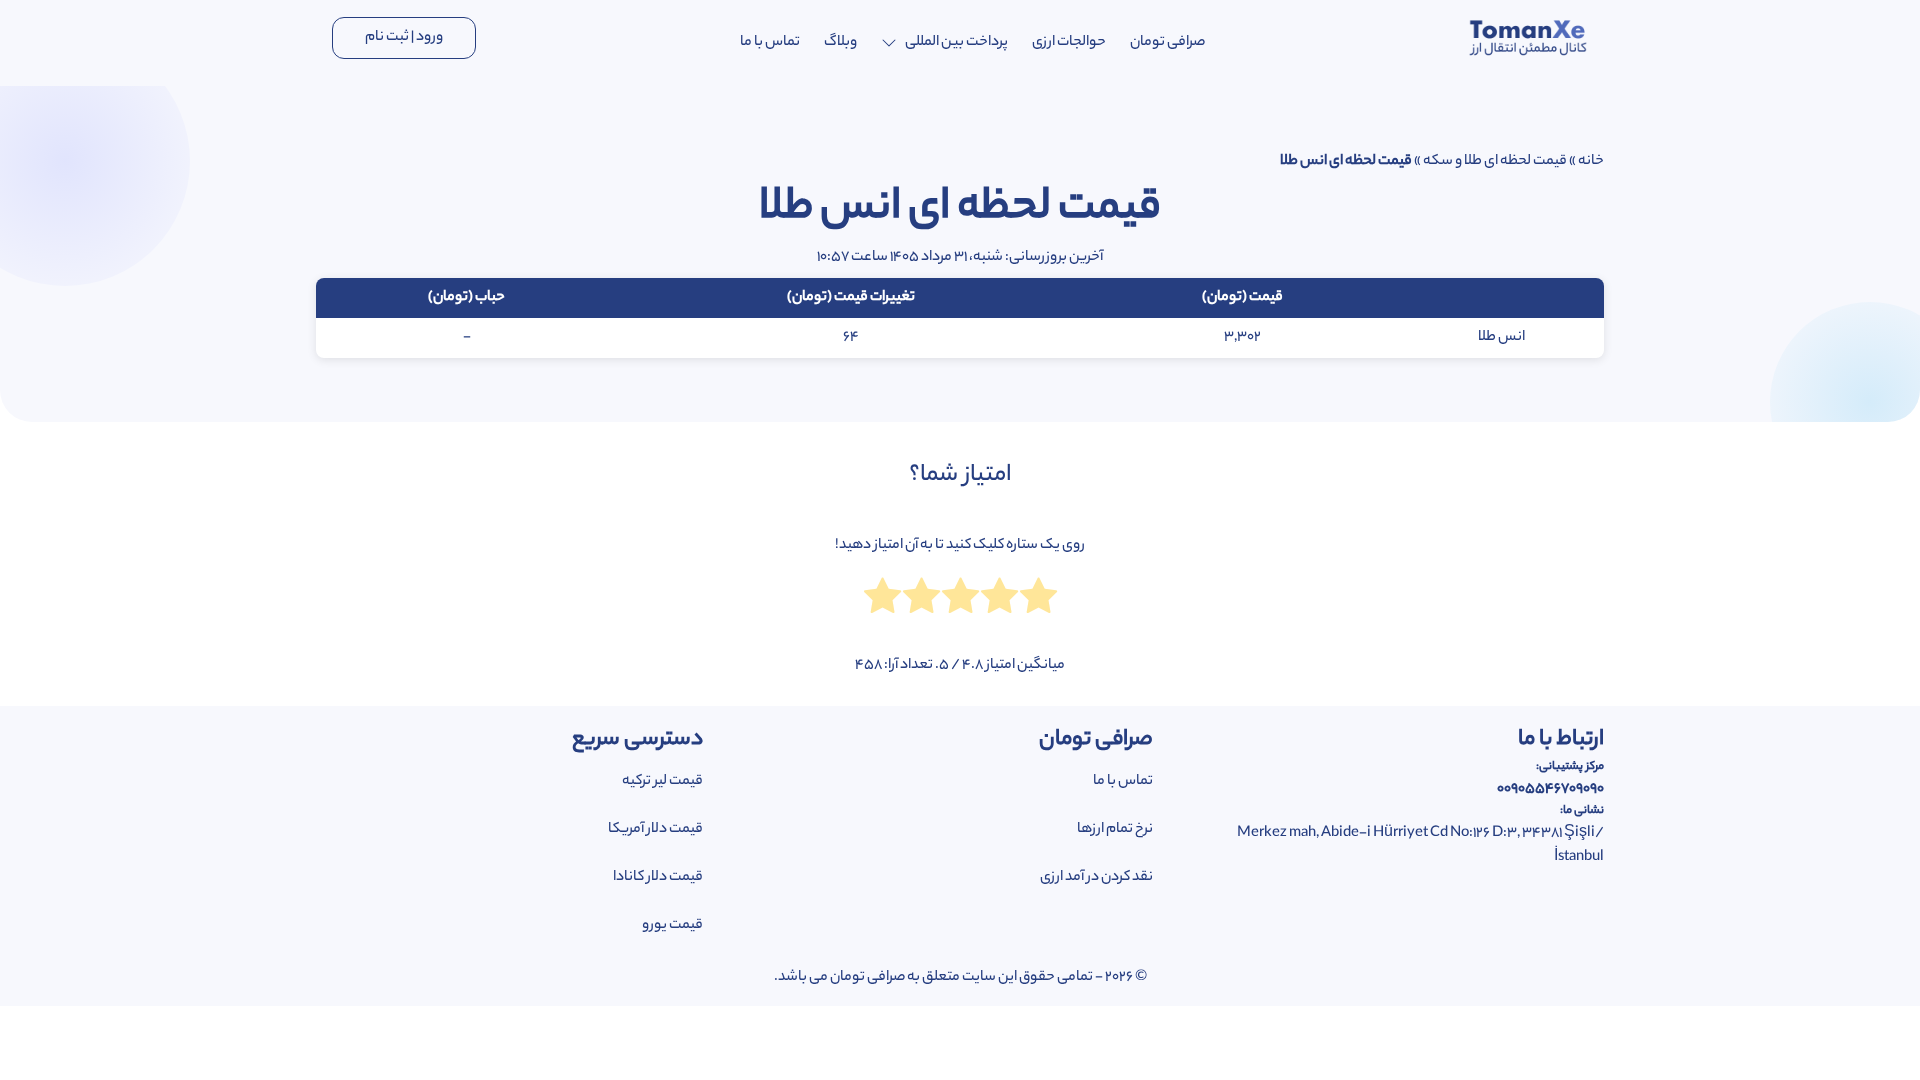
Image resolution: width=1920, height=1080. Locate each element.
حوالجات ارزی (1069, 43)
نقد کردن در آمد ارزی (1096, 878)
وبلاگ (840, 43)
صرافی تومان (1167, 43)
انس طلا (1501, 338)
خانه (1591, 162)
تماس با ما (770, 43)
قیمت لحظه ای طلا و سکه (1495, 162)
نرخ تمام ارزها (1115, 830)
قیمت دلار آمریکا (655, 830)
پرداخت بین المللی (956, 43)
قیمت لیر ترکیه (662, 782)
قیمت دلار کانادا (658, 878)
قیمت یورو (672, 926)
